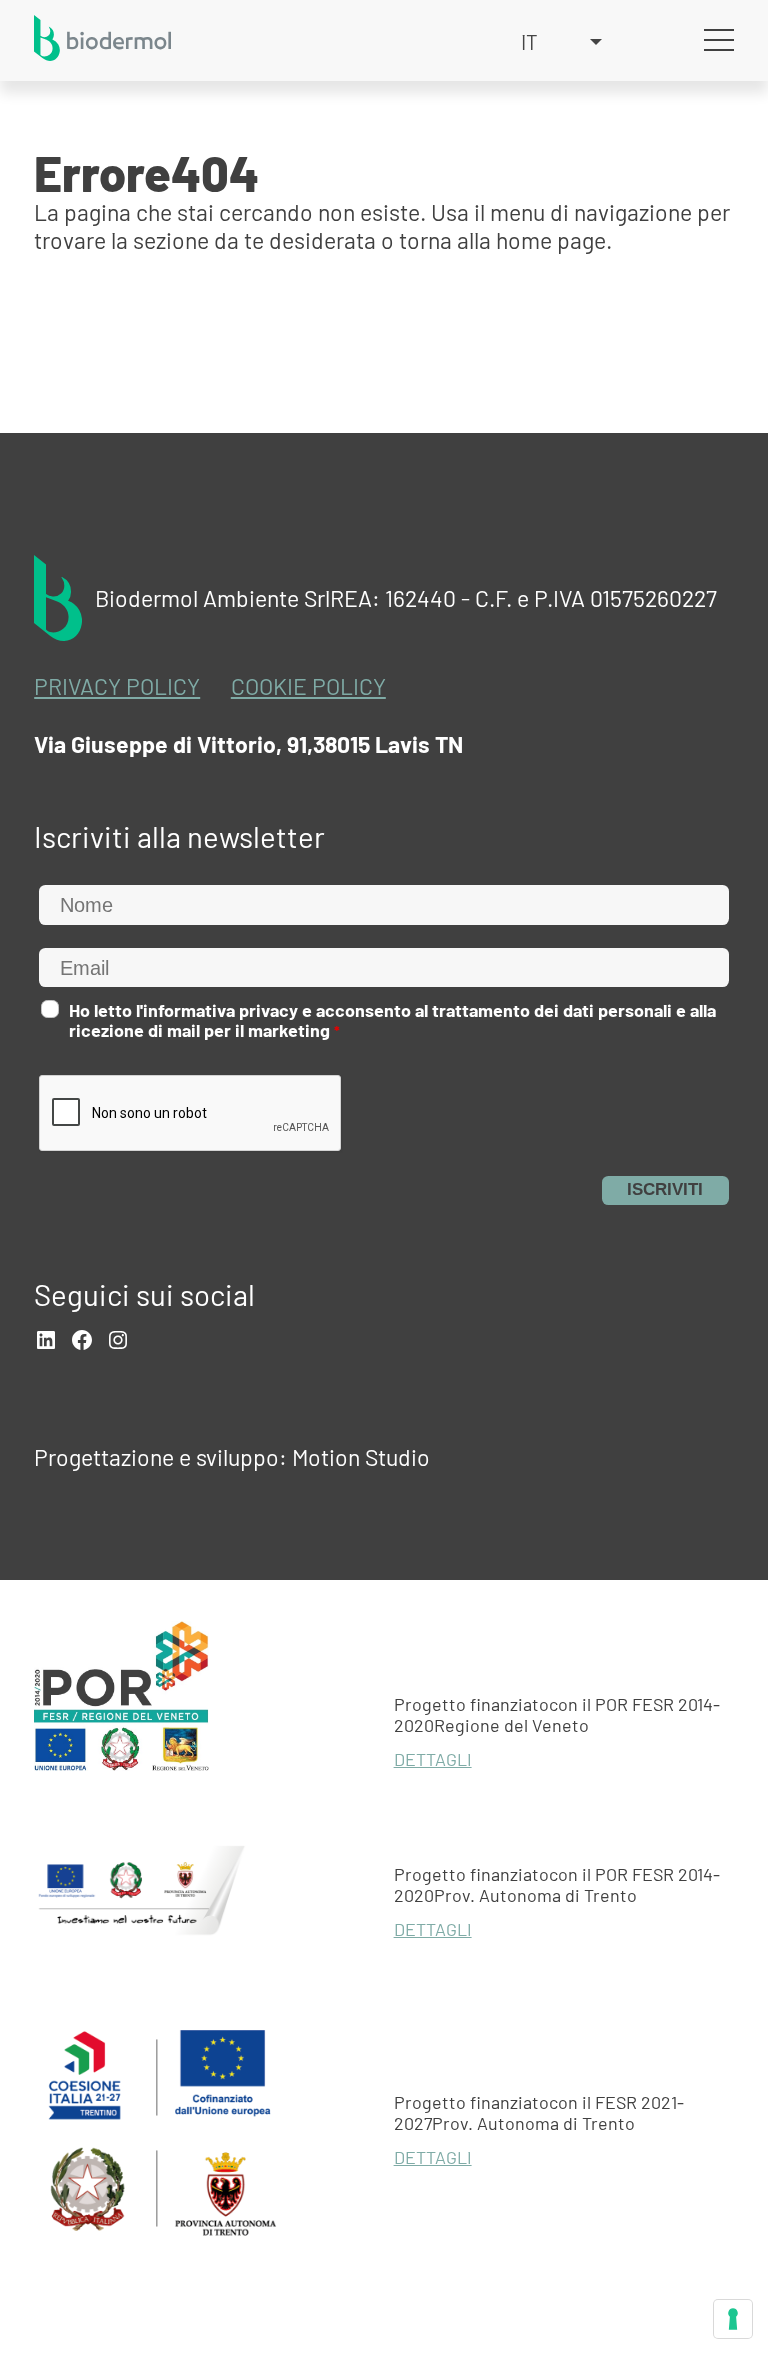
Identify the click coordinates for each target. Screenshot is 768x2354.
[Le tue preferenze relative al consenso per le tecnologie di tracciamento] (733, 2319)
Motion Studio (361, 1457)
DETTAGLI (433, 1759)
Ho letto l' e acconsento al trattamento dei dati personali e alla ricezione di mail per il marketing (392, 1020)
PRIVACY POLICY (117, 686)
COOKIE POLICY (308, 686)
